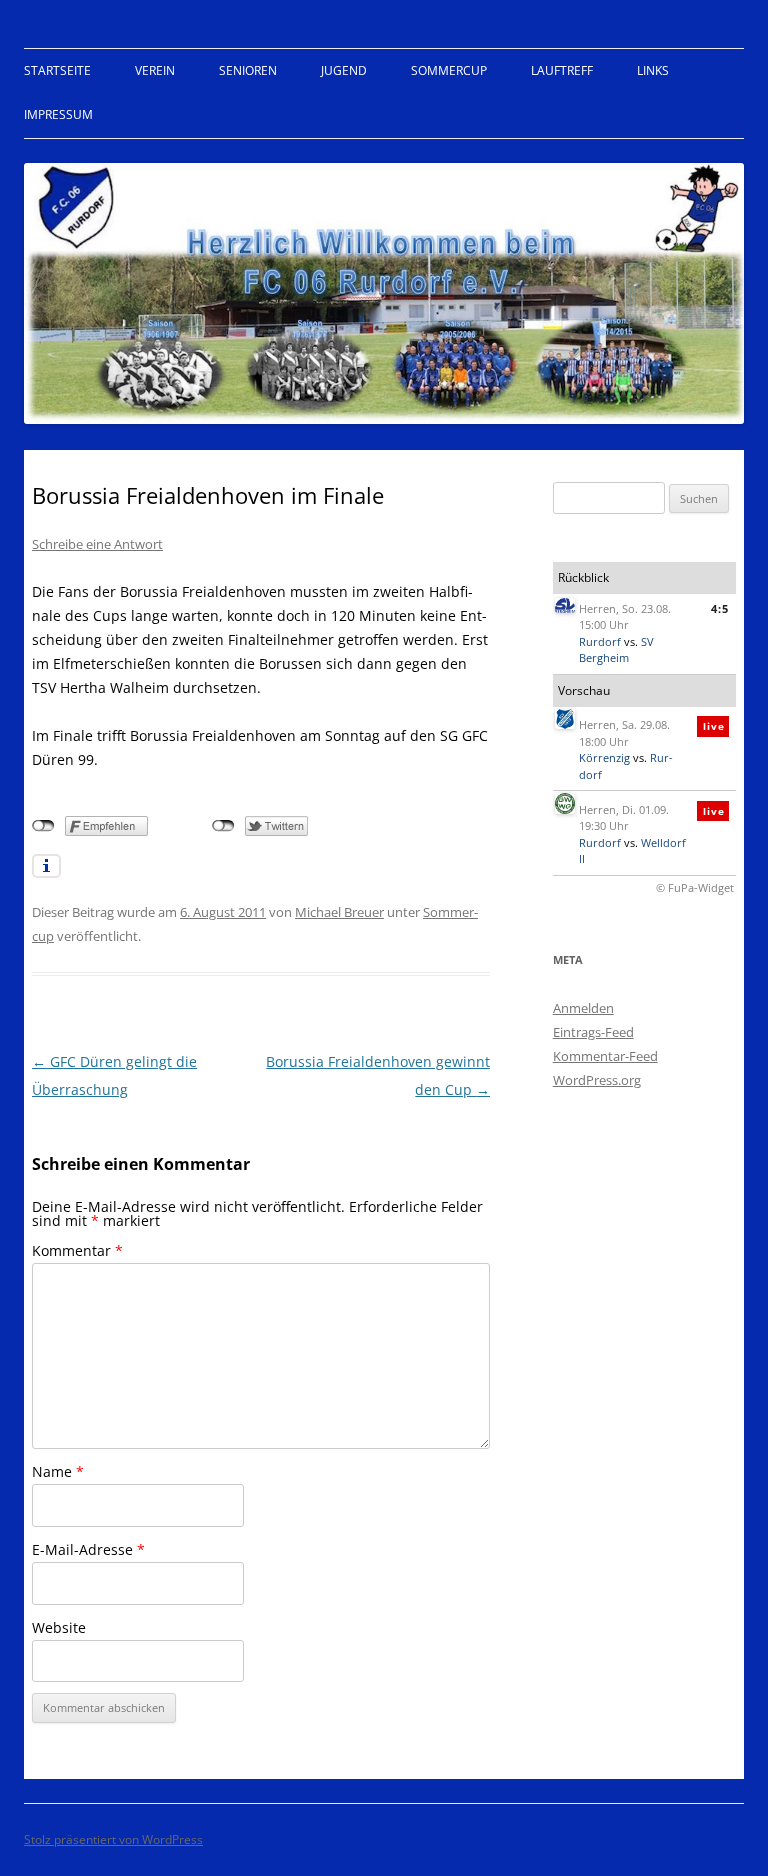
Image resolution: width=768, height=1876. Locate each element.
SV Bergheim (616, 650)
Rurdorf (600, 641)
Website (59, 1627)
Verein (155, 70)
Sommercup (449, 70)
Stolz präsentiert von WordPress (113, 1839)
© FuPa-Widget (695, 887)
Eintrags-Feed (593, 1032)
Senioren (248, 70)
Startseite (57, 70)
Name (58, 1471)
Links (653, 70)
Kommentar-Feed (605, 1056)
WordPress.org (597, 1080)
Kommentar (77, 1250)
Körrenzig (604, 757)
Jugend (344, 70)
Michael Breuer (339, 912)
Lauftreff (562, 70)
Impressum (58, 114)
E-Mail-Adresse (88, 1549)
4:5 (720, 608)
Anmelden (583, 1008)
